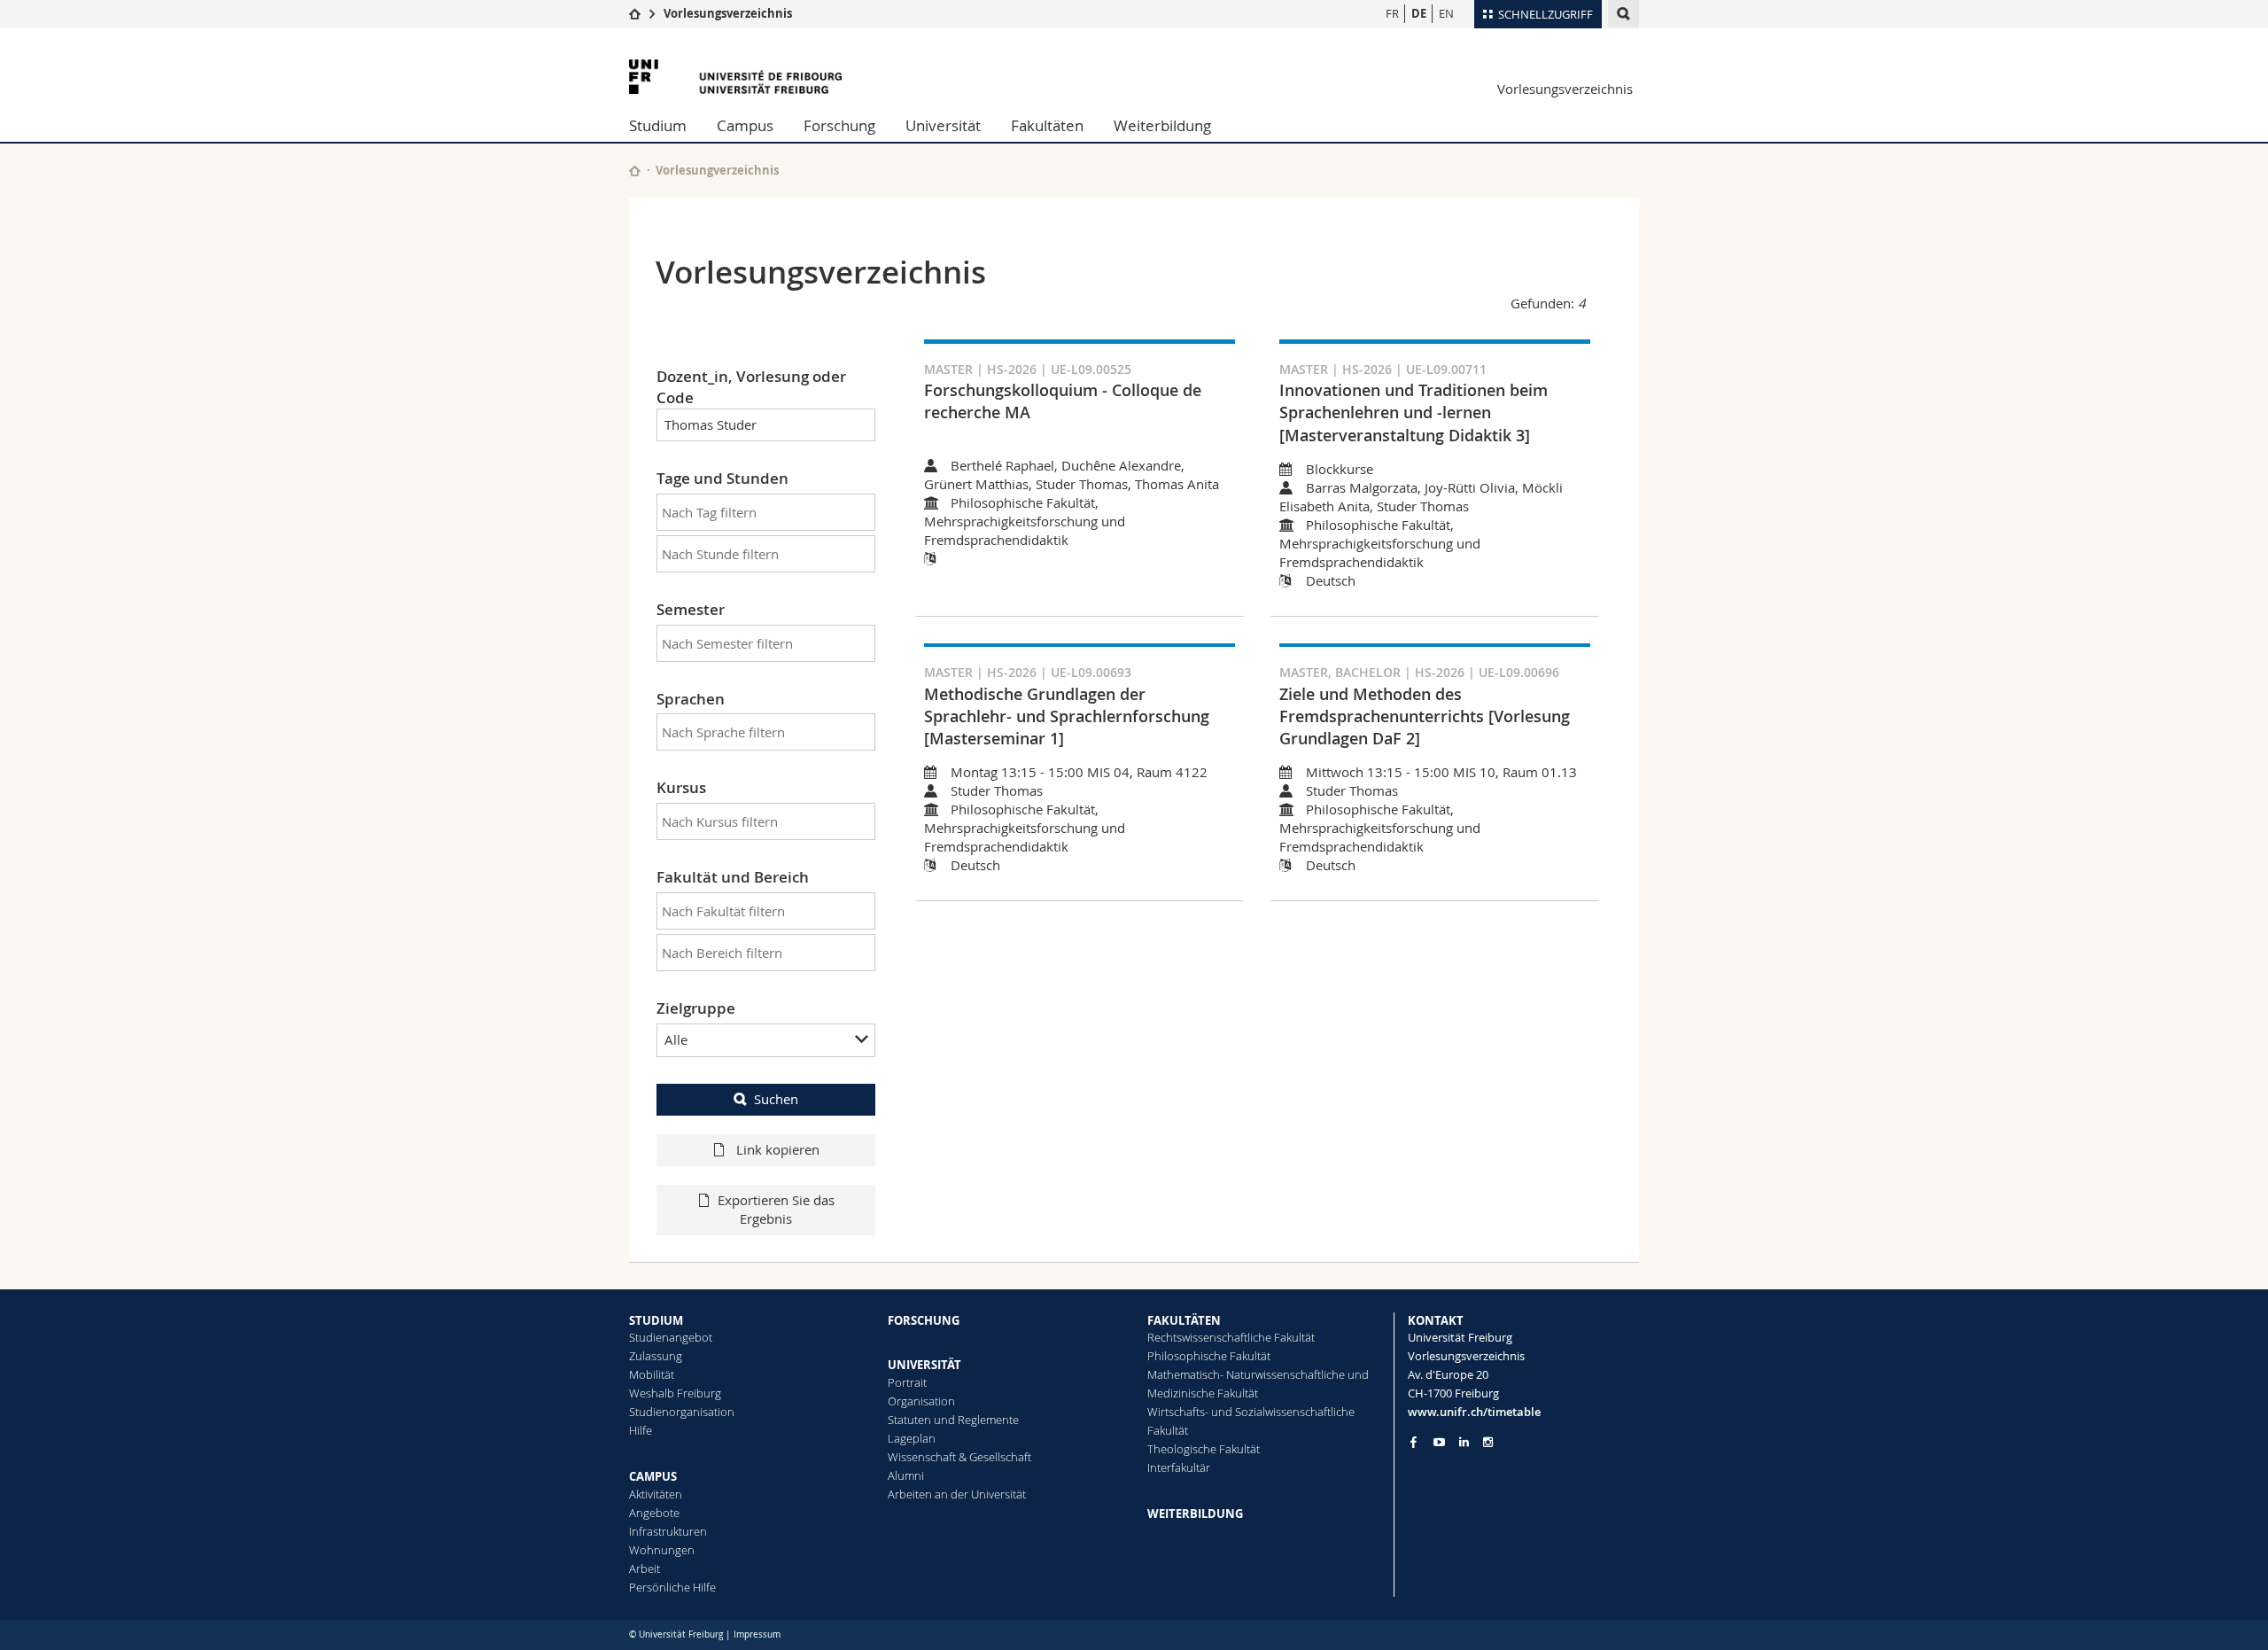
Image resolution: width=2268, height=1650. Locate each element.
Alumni (906, 1475)
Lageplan (912, 1438)
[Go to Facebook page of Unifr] (1414, 1442)
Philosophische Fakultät (1209, 1356)
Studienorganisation (682, 1412)
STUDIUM (656, 1320)
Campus (745, 125)
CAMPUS (653, 1476)
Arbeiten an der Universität (957, 1494)
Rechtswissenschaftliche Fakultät (1231, 1337)
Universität (943, 125)
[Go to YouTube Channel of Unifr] (1439, 1442)
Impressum (757, 1634)
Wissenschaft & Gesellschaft (959, 1457)
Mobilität (652, 1374)
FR (1392, 13)
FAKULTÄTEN (1184, 1320)
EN (1446, 13)
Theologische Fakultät (1204, 1449)
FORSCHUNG (924, 1320)
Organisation (921, 1401)
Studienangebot (671, 1337)
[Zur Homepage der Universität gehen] (735, 77)
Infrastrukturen (668, 1531)
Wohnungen (662, 1550)
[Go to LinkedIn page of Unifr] (1464, 1442)
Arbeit (645, 1568)
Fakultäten (1047, 125)
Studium (658, 125)
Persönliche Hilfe (672, 1587)
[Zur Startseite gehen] (635, 13)
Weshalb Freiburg (675, 1393)
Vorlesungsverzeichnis (728, 13)
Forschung (839, 125)
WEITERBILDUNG (1195, 1514)
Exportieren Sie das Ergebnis (776, 1209)
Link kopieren (776, 1149)
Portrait (907, 1382)
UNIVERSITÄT (924, 1365)
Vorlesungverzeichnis (717, 170)
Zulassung (656, 1356)
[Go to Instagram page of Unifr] (1488, 1442)
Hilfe (641, 1430)
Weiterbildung (1162, 125)
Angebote (654, 1513)
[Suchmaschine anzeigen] (1623, 14)
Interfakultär (1179, 1467)
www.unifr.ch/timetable (1474, 1412)
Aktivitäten (656, 1494)
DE (1419, 13)
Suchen (776, 1099)
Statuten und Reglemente (953, 1420)
